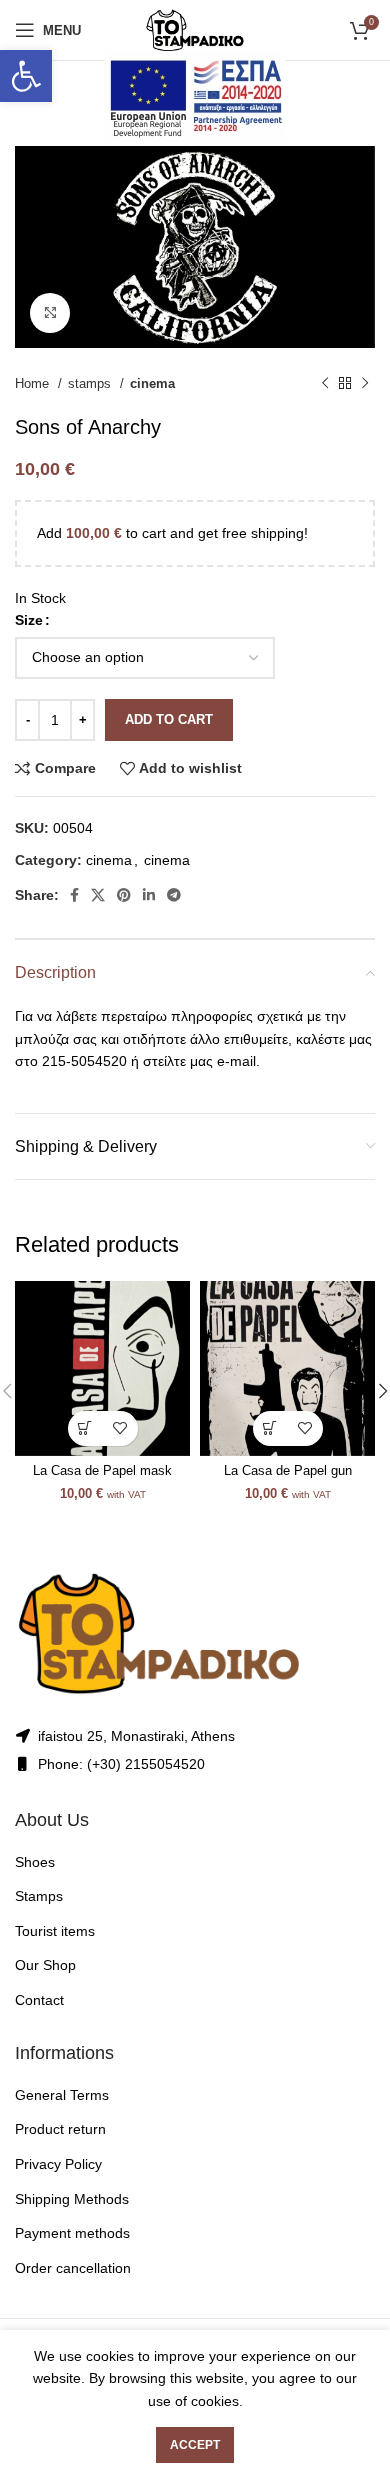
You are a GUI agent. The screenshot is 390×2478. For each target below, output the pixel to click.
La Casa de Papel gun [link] (288, 1471)
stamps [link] (91, 383)
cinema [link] (152, 383)
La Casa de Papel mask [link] (102, 1471)
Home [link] (34, 383)
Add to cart (169, 719)
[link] (26, 76)
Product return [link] (60, 2129)
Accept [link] (195, 2445)
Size (29, 620)
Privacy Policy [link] (58, 2164)
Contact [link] (39, 2000)
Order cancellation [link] (73, 2268)
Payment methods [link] (72, 2233)
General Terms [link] (62, 2095)
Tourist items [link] (55, 1931)
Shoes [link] (35, 1862)
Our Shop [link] (45, 1965)
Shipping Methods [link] (72, 2199)
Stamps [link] (39, 1896)
